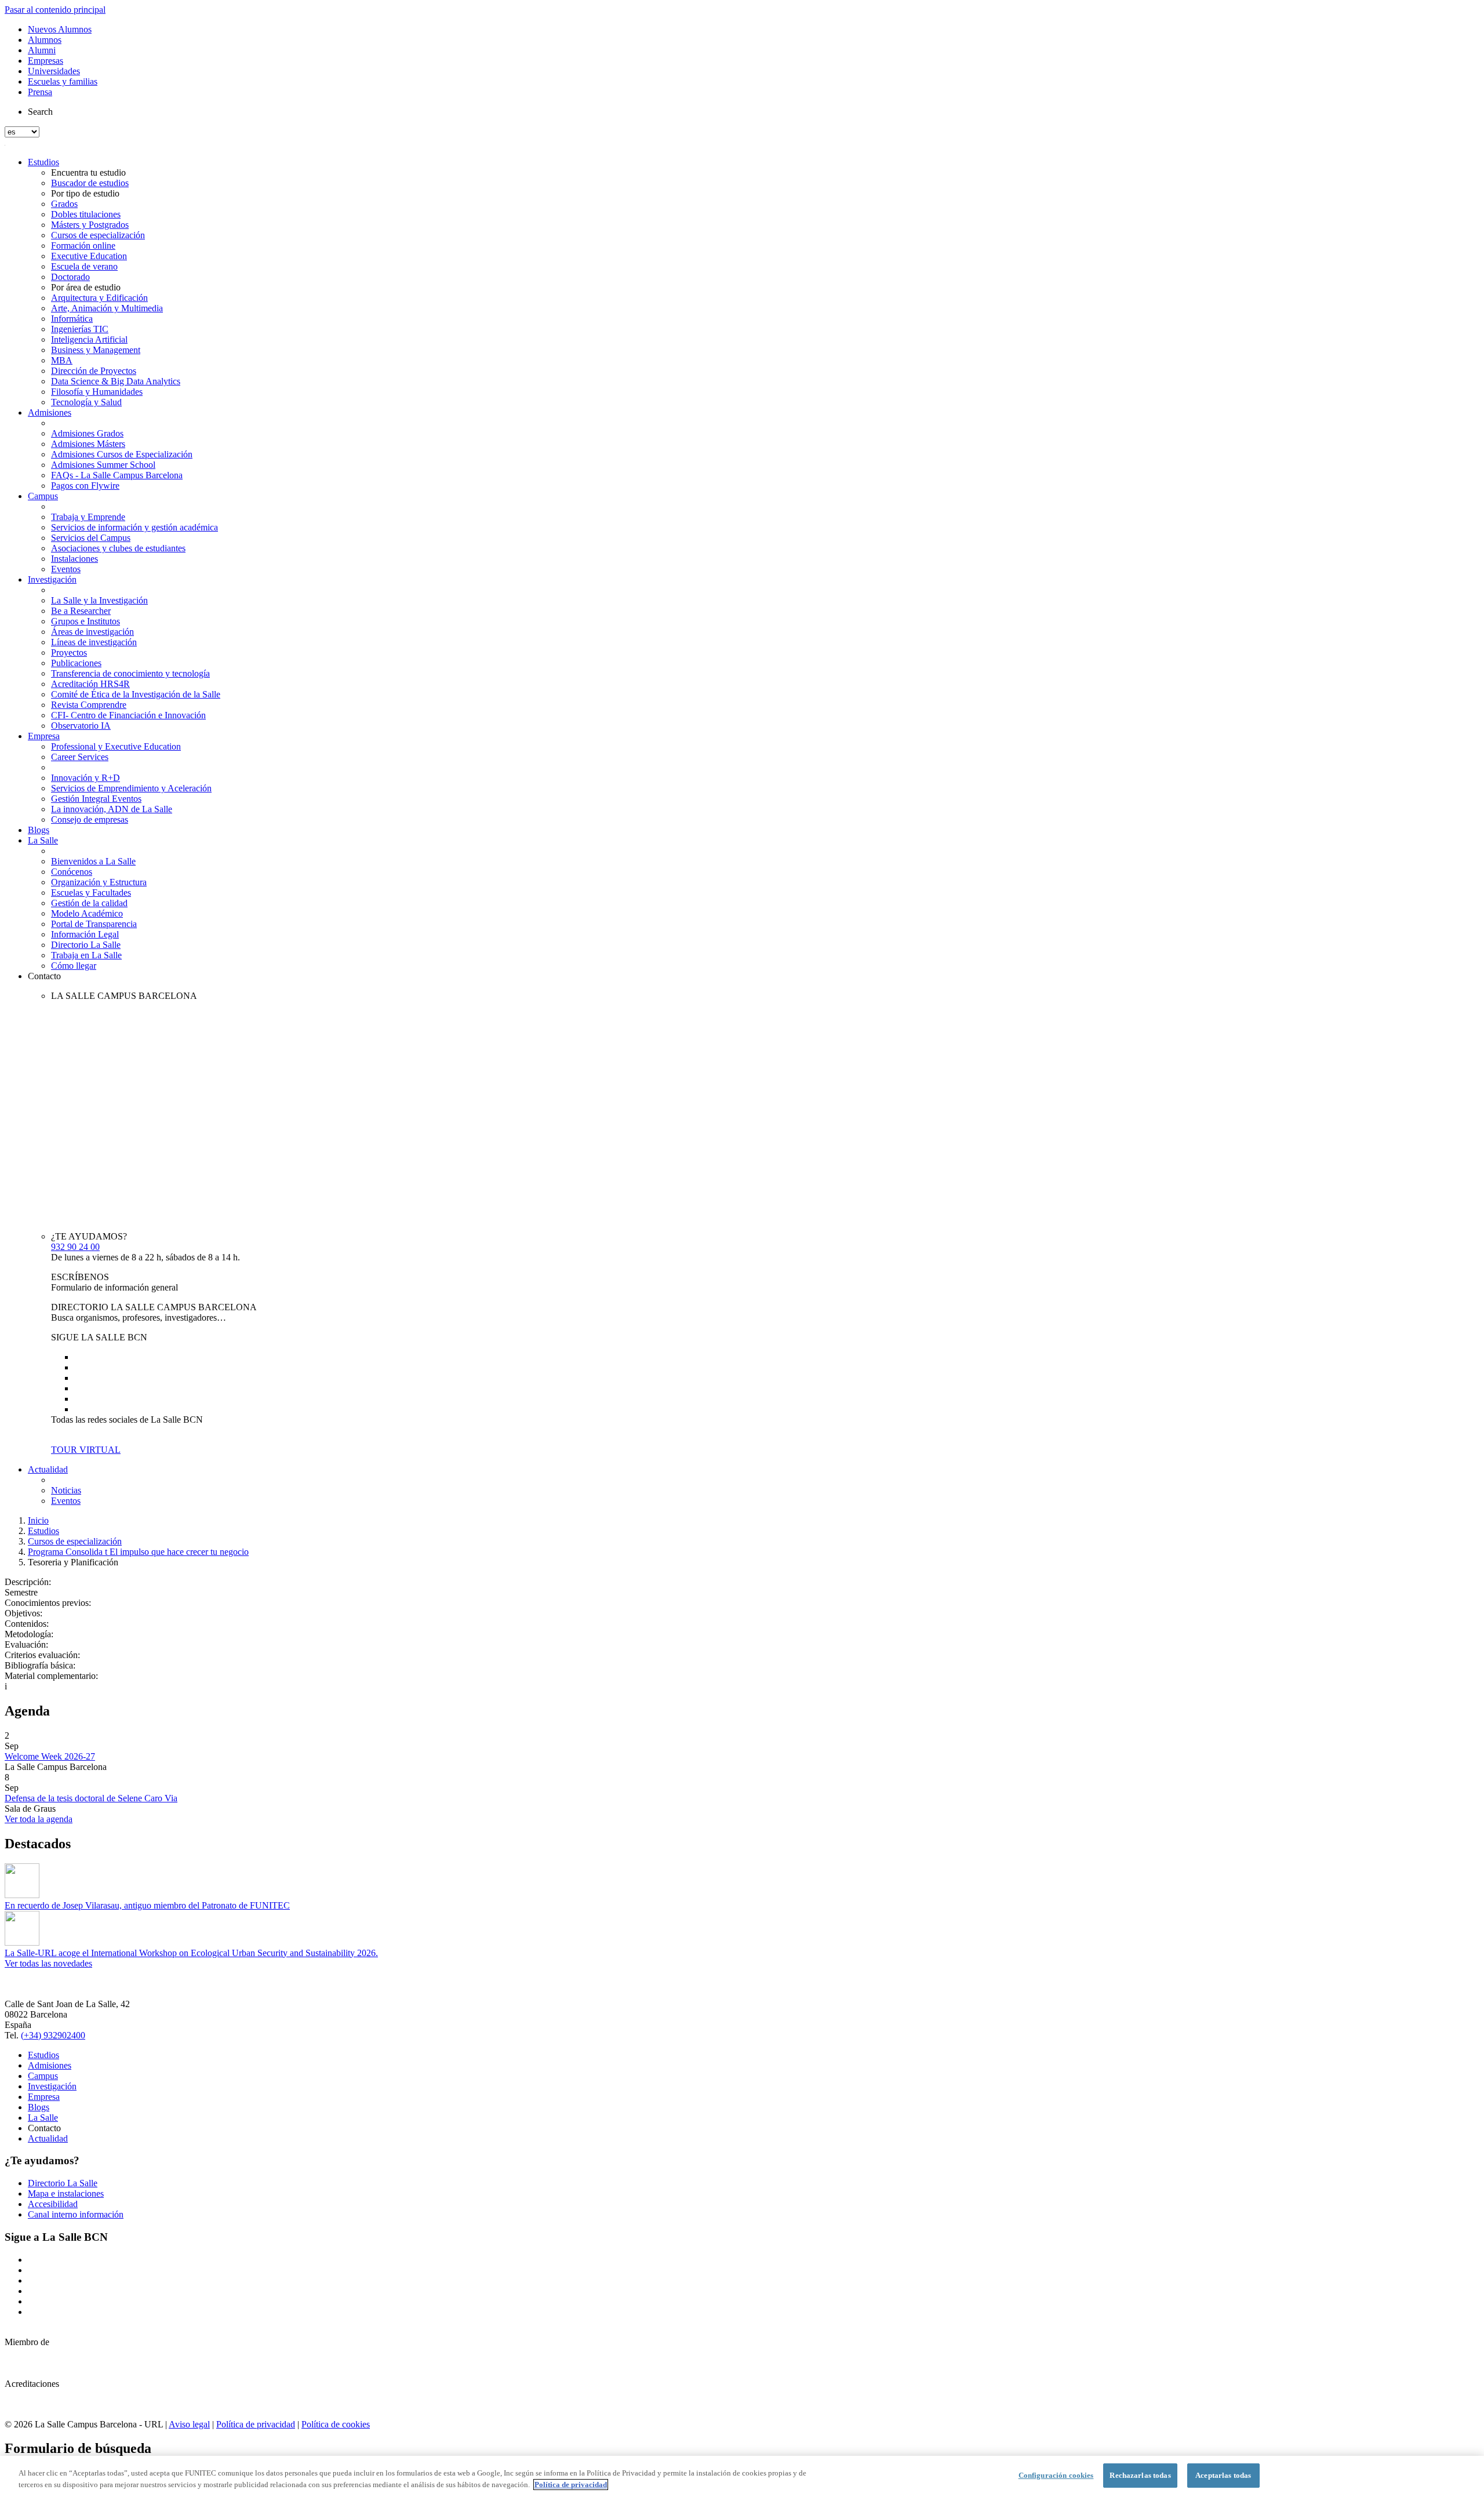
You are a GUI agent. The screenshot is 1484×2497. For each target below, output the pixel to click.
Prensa (40, 92)
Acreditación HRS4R (90, 684)
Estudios (43, 162)
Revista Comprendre (89, 705)
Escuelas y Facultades (91, 893)
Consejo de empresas (90, 819)
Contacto (44, 976)
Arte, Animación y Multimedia (107, 308)
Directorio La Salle (86, 945)
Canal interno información (76, 2214)
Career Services (80, 757)
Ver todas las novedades (48, 1963)
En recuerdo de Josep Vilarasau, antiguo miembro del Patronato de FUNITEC (147, 1905)
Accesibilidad (53, 2204)
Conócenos (72, 872)
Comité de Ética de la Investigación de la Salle (136, 694)
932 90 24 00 (75, 1247)
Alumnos (45, 40)
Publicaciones (76, 663)
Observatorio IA (81, 726)
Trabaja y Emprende (88, 517)
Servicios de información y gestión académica (134, 527)
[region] (742, 2476)
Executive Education (89, 256)
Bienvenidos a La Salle (93, 861)
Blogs (39, 830)
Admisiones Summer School (103, 465)
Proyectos (69, 653)
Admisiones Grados (87, 433)
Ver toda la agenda (39, 1819)
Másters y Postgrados (90, 225)
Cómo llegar (74, 966)
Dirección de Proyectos (94, 371)
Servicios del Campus (91, 538)
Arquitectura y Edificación (99, 298)
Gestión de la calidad (89, 903)
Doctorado (70, 277)
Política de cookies (336, 2424)
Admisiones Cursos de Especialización (122, 454)
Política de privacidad (256, 2424)
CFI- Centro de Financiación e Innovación (128, 715)
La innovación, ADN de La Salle (112, 809)
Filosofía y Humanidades (97, 392)
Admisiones (50, 412)
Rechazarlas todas (1140, 2475)
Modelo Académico (87, 913)
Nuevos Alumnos (60, 29)
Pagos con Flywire (85, 486)
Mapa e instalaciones (66, 2193)
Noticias (66, 1490)
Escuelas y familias (63, 81)
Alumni (42, 50)
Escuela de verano (84, 266)
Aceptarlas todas (1223, 2475)
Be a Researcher (81, 611)
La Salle (43, 840)
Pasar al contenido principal (55, 10)
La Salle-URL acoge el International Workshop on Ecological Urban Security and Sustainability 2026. (191, 1953)
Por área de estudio (86, 287)
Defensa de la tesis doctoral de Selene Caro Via (91, 1798)
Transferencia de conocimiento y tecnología (130, 673)
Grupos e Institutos (86, 621)
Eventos (66, 569)
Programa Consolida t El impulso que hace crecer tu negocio (138, 1552)
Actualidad (48, 1469)
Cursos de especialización (98, 235)
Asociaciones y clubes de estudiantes (118, 548)
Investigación (52, 579)
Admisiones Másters (88, 444)
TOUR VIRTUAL (86, 1450)
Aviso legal (189, 2424)
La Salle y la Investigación (99, 600)
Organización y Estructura (99, 882)
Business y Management (96, 350)
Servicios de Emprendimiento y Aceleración (131, 788)
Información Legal (85, 934)
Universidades (54, 71)
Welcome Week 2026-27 (50, 1756)
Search (40, 112)
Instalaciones (74, 559)
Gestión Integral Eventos (96, 799)
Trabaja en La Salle (86, 955)
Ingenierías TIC (80, 329)
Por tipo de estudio (85, 193)
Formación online (83, 246)
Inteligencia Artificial (89, 339)
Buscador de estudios (90, 183)
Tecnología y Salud (86, 402)
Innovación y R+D (86, 778)
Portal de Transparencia (94, 924)
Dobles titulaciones (86, 214)
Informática (72, 319)
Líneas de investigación (94, 642)
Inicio (38, 1520)
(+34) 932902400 (53, 2035)
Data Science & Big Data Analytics (116, 381)
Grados (64, 204)
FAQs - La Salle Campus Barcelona (117, 475)
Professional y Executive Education (116, 746)
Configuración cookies (1056, 2475)
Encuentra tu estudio (88, 172)
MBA (62, 360)
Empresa (44, 736)
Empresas (46, 61)
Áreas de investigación (92, 632)
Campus (43, 496)
